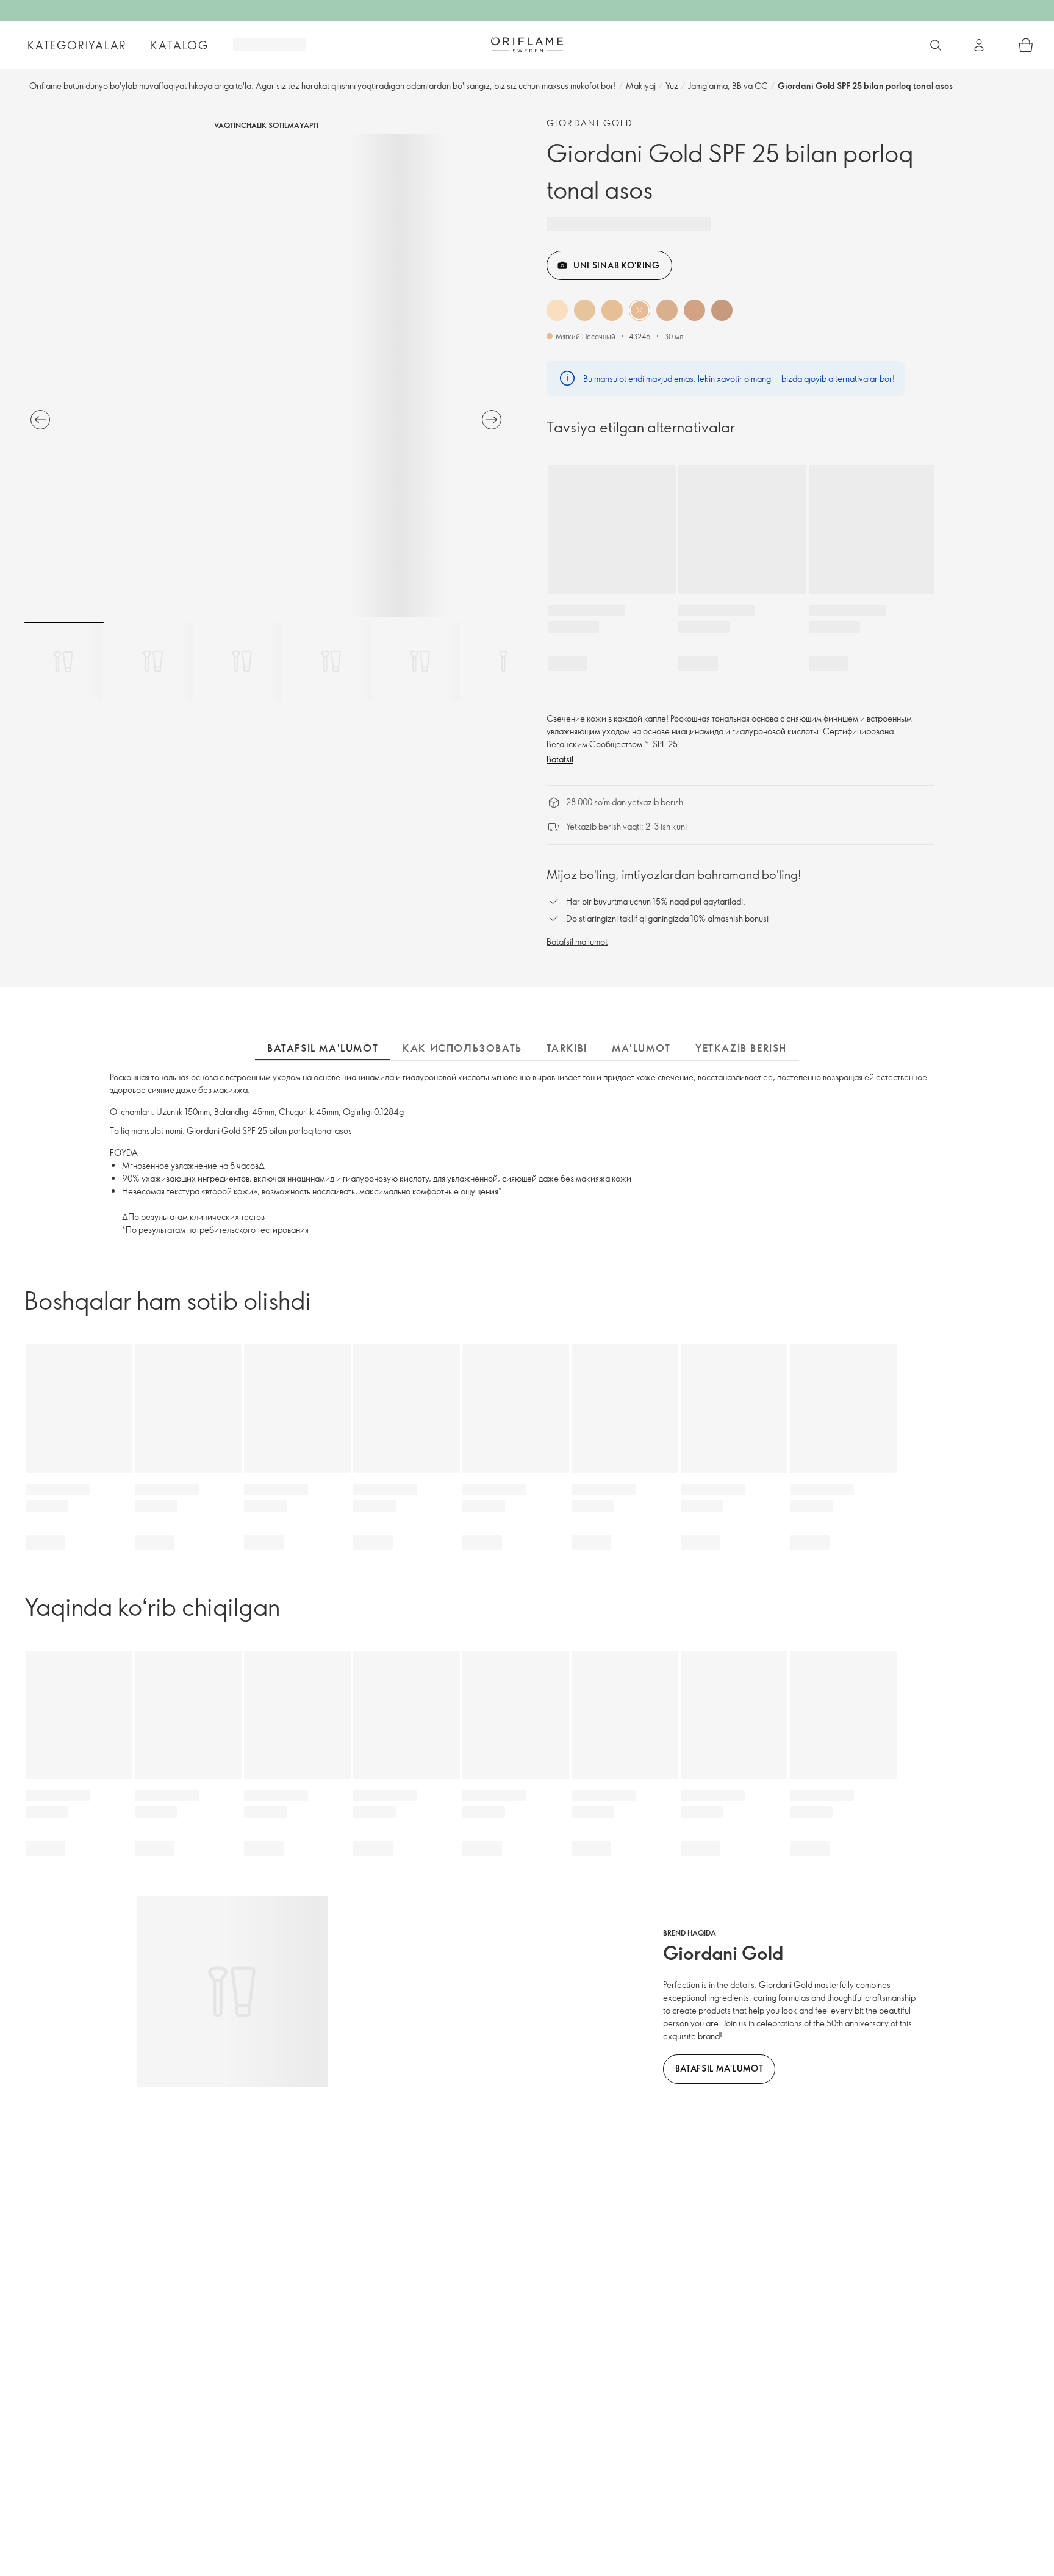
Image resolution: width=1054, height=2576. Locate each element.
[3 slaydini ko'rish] (242, 661)
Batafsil (560, 759)
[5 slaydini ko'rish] (420, 661)
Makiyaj (641, 86)
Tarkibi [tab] (567, 1048)
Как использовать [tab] (462, 1048)
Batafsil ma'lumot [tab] (323, 1048)
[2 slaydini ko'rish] (153, 661)
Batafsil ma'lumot (577, 942)
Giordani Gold (590, 123)
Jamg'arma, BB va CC (728, 86)
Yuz (672, 86)
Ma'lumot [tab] (641, 1048)
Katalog (180, 45)
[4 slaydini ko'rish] (331, 661)
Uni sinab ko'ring (617, 265)
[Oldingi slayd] (40, 420)
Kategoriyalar (77, 45)
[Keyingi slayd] (492, 420)
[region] (266, 375)
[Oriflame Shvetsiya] (527, 45)
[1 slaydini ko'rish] (64, 661)
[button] (557, 310)
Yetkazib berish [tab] (741, 1048)
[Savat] (1026, 45)
